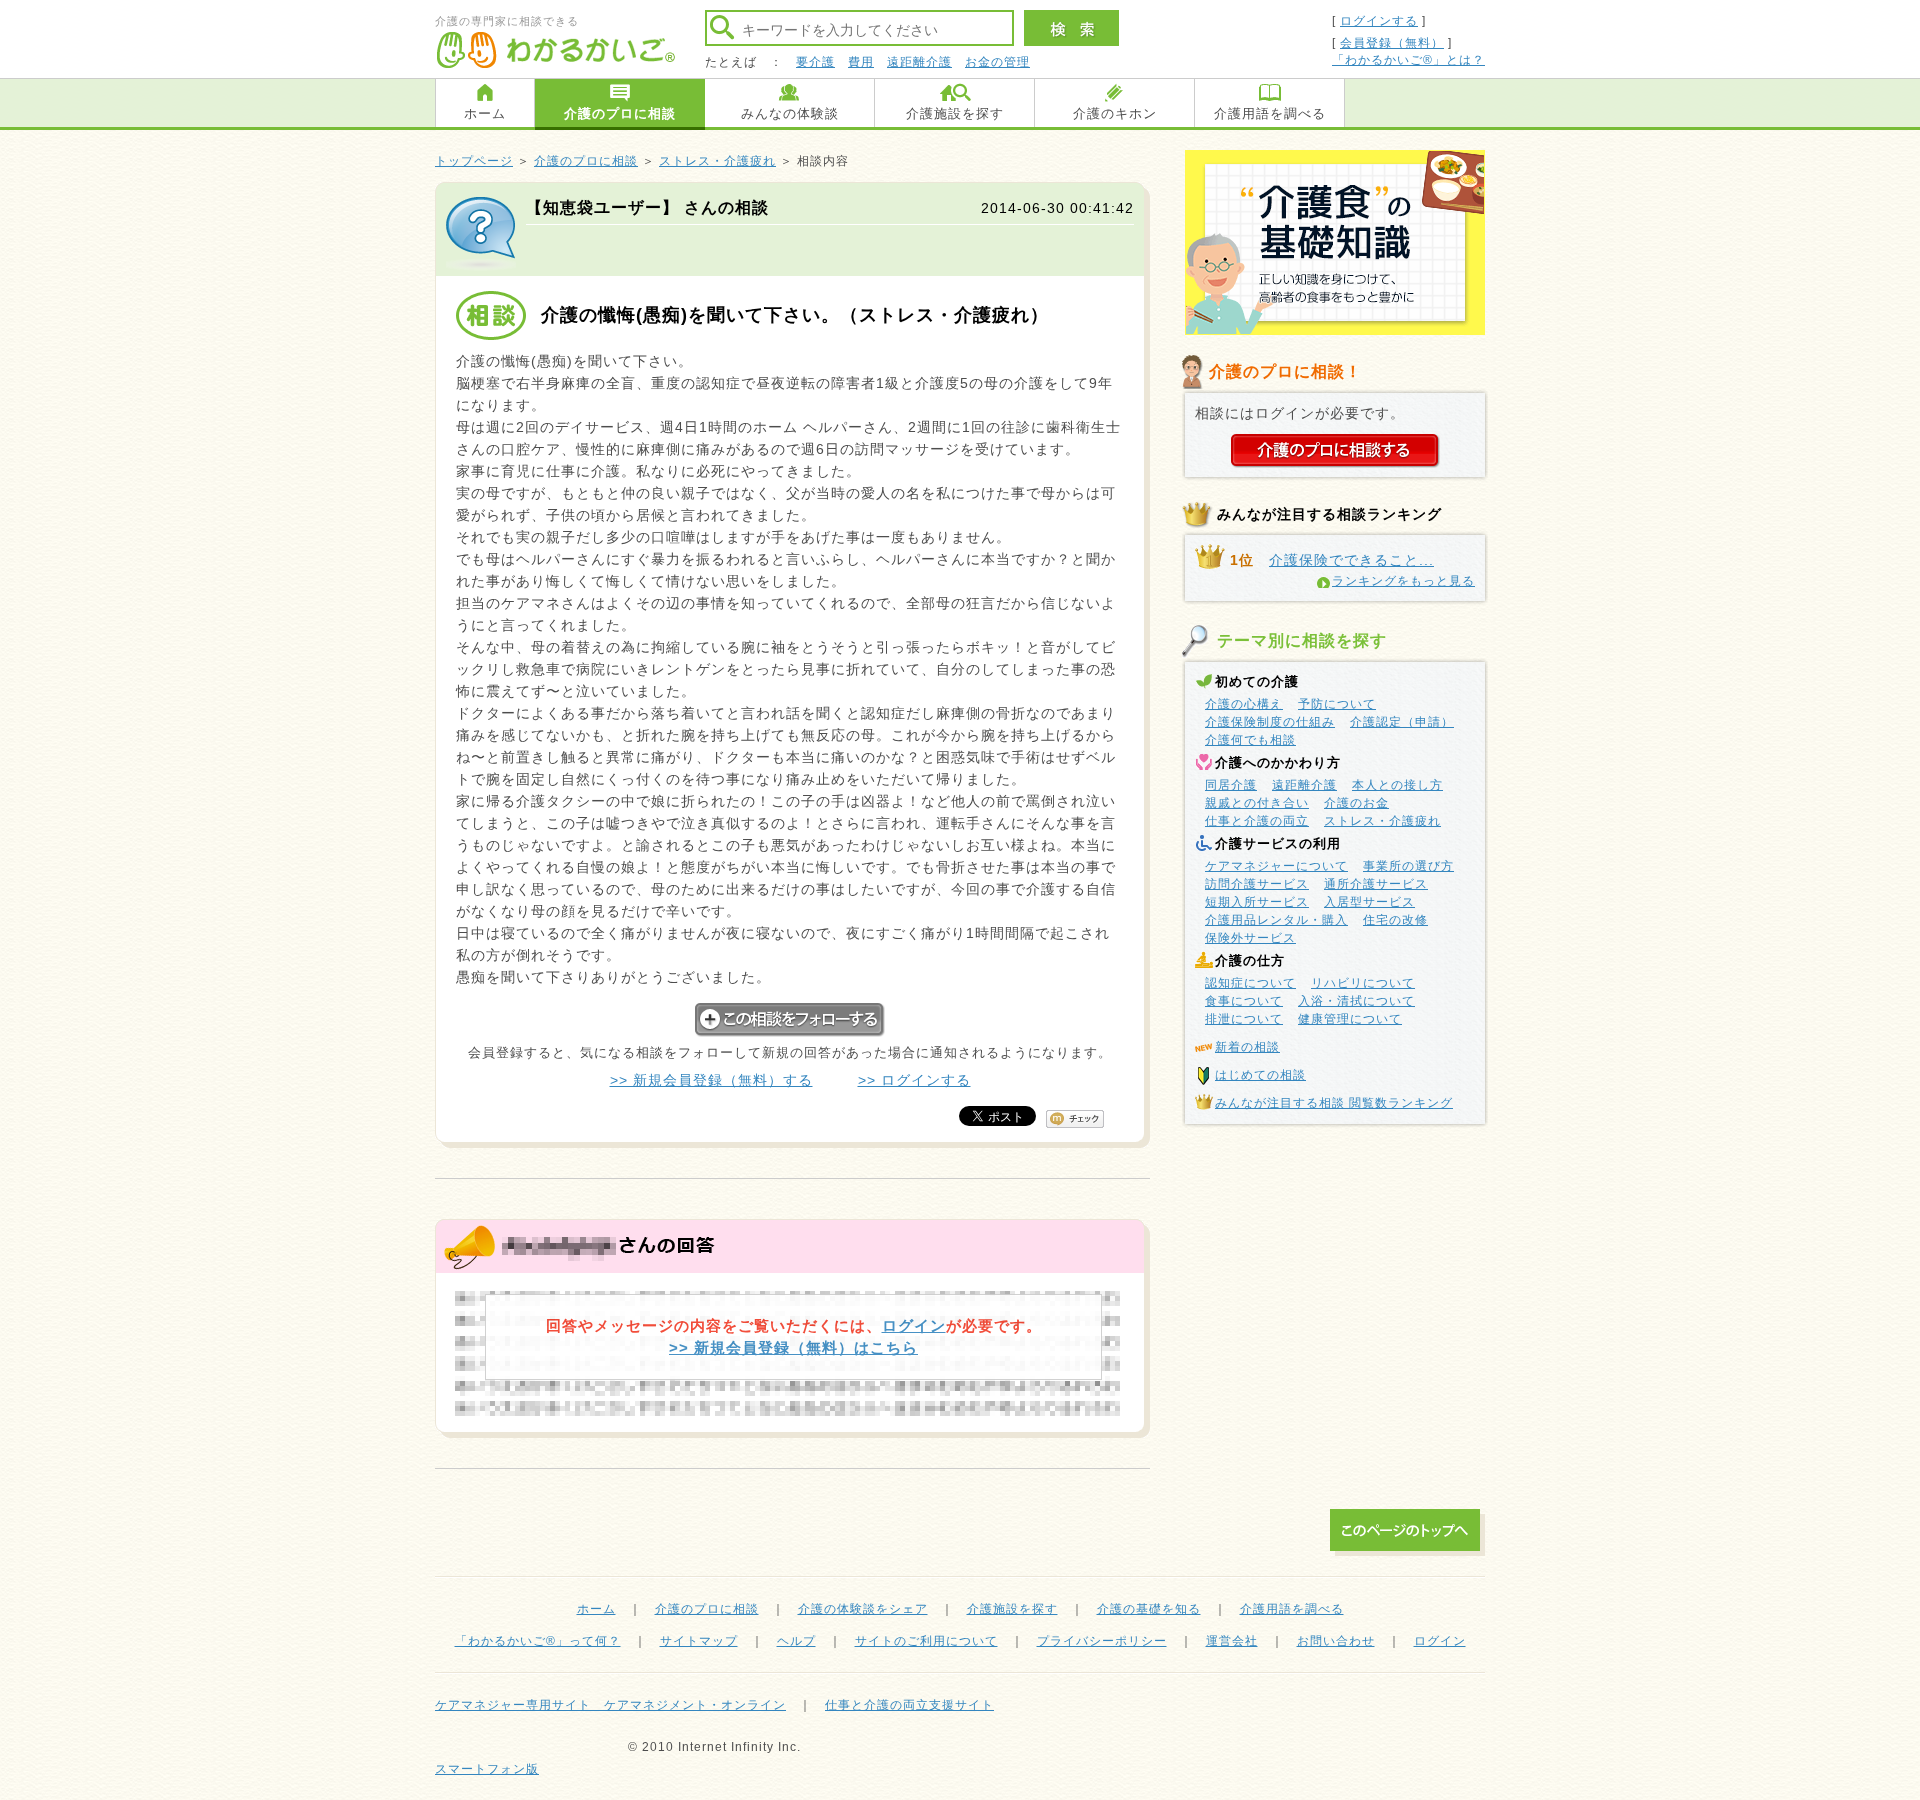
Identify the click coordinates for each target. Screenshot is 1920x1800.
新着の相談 (1247, 1047)
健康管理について (1350, 1019)
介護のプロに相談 (620, 113)
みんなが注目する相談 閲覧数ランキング (1334, 1103)
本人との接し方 (1397, 785)
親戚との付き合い (1257, 803)
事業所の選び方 (1408, 866)
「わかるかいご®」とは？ (1408, 60)
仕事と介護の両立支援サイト (909, 1705)
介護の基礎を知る (1149, 1609)
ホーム (485, 113)
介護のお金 (1356, 803)
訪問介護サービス (1257, 884)
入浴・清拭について (1356, 1001)
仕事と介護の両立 (1257, 821)
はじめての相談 (1260, 1075)
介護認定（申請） (1402, 722)
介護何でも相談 (1250, 740)
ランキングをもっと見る (1403, 581)
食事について (1244, 1001)
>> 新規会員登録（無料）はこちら (793, 1347)
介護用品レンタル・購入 (1276, 920)
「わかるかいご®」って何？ (538, 1641)
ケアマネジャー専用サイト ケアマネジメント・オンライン (610, 1705)
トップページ (474, 161)
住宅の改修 (1395, 920)
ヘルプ (796, 1641)
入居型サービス (1369, 902)
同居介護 (1231, 785)
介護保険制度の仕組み (1270, 722)
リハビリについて (1363, 983)
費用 (861, 62)
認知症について (1250, 983)
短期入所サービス (1257, 902)
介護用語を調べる (1270, 113)
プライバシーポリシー (1102, 1641)
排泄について (1244, 1019)
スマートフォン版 (487, 1769)
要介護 (815, 62)
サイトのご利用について (926, 1641)
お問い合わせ (1336, 1641)
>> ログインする (914, 1080)
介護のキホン (1115, 113)
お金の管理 (997, 62)
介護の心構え (1244, 704)
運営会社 (1232, 1641)
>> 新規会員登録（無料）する (711, 1080)
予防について (1337, 704)
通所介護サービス (1376, 884)
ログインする (1379, 21)
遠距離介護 (919, 62)
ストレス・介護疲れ (717, 161)
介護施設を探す (955, 113)
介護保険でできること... (1351, 560)
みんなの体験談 (790, 113)
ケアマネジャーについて (1276, 866)
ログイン (914, 1325)
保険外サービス (1250, 938)
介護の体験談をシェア (863, 1609)
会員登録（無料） (1392, 43)
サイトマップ (699, 1641)
